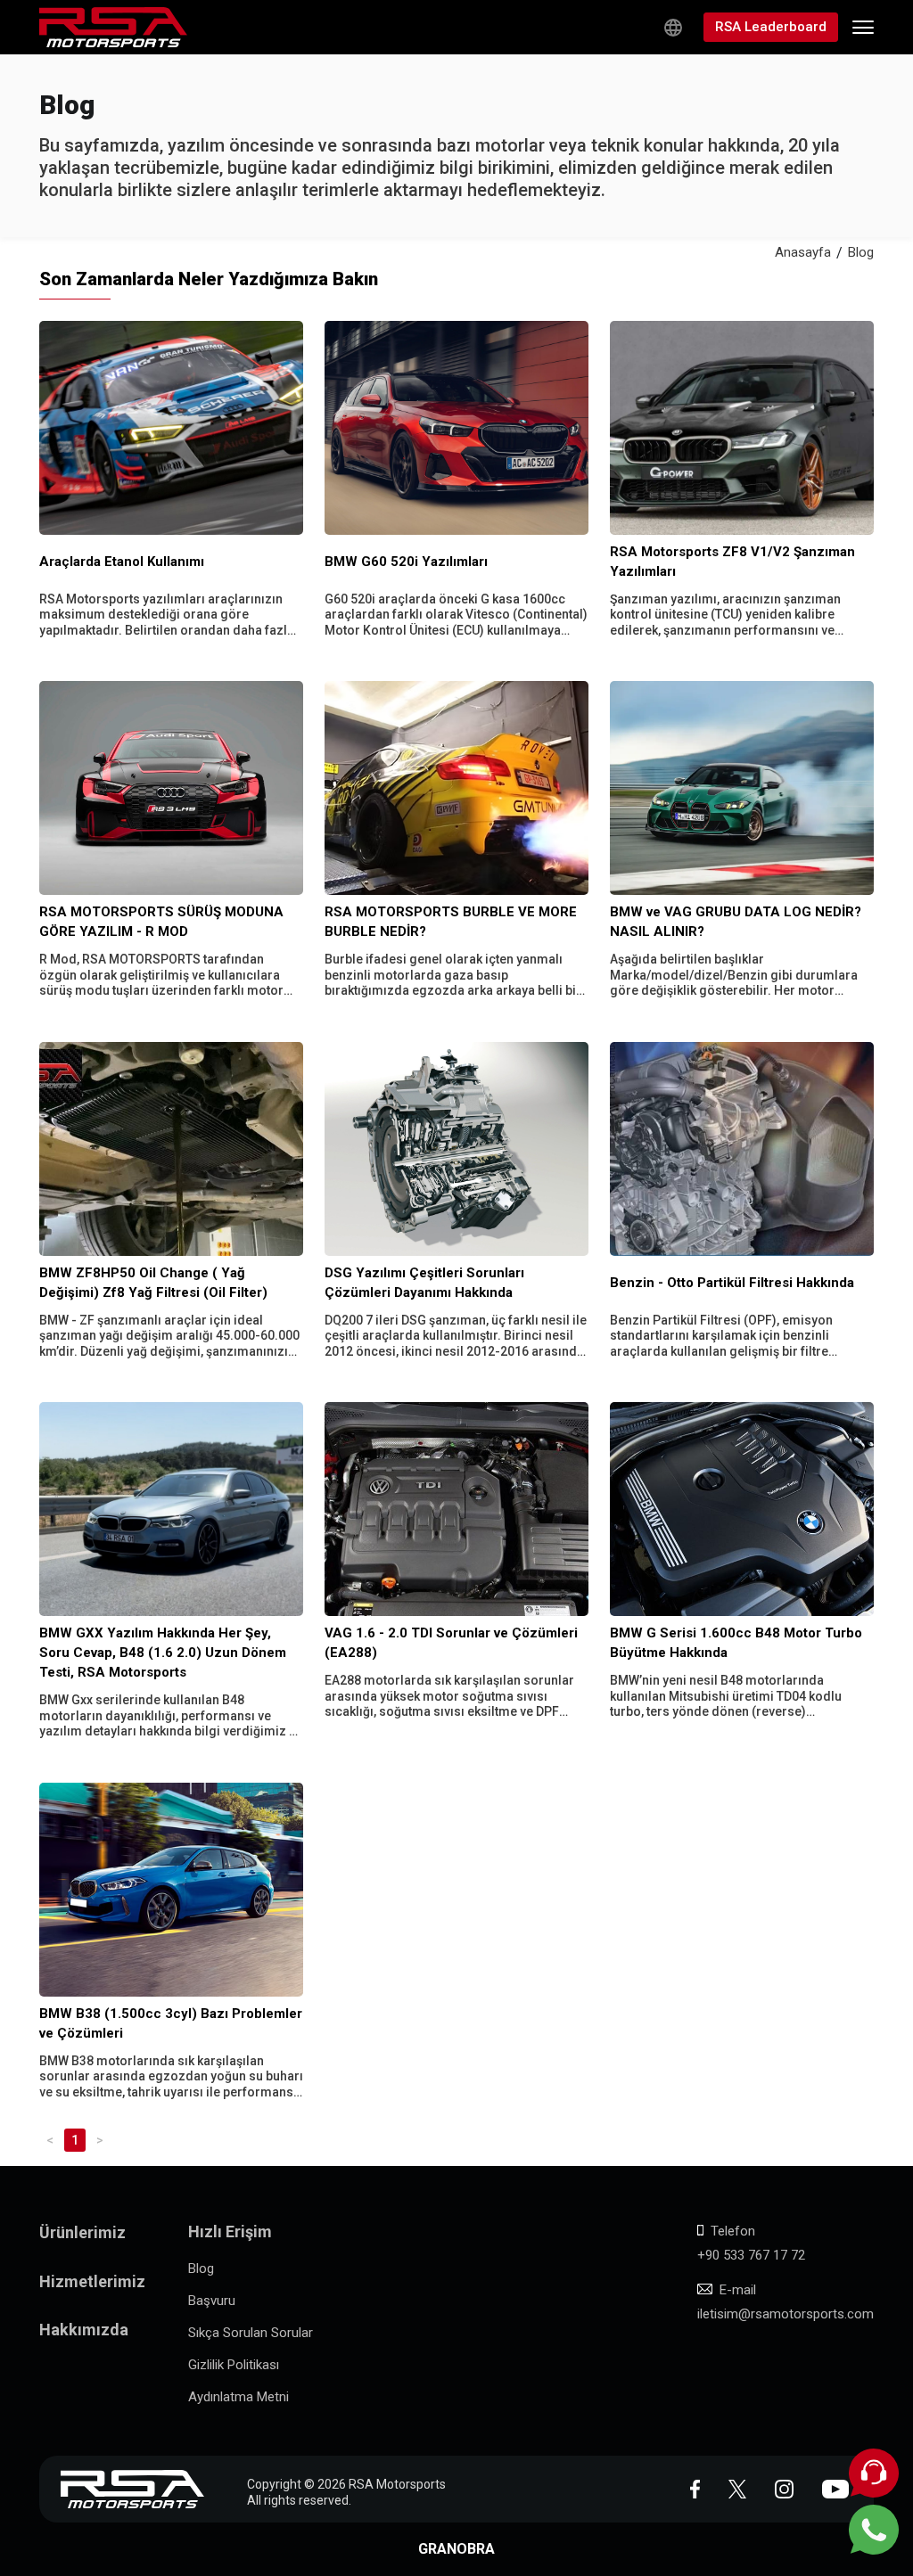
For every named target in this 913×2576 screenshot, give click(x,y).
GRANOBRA (456, 2549)
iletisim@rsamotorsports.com (786, 2314)
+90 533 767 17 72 (751, 2255)
